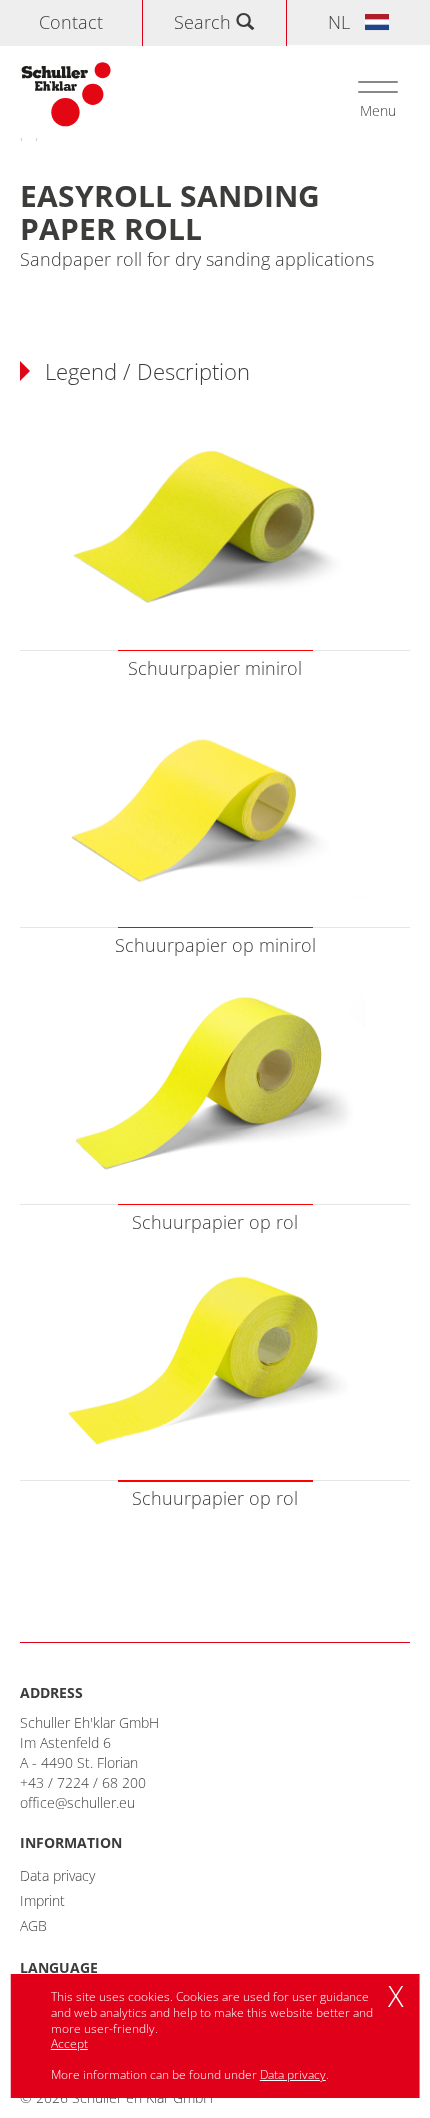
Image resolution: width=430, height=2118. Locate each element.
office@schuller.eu (77, 1802)
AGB (33, 1925)
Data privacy (57, 1875)
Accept (69, 2043)
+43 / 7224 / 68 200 (83, 1782)
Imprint (42, 1900)
